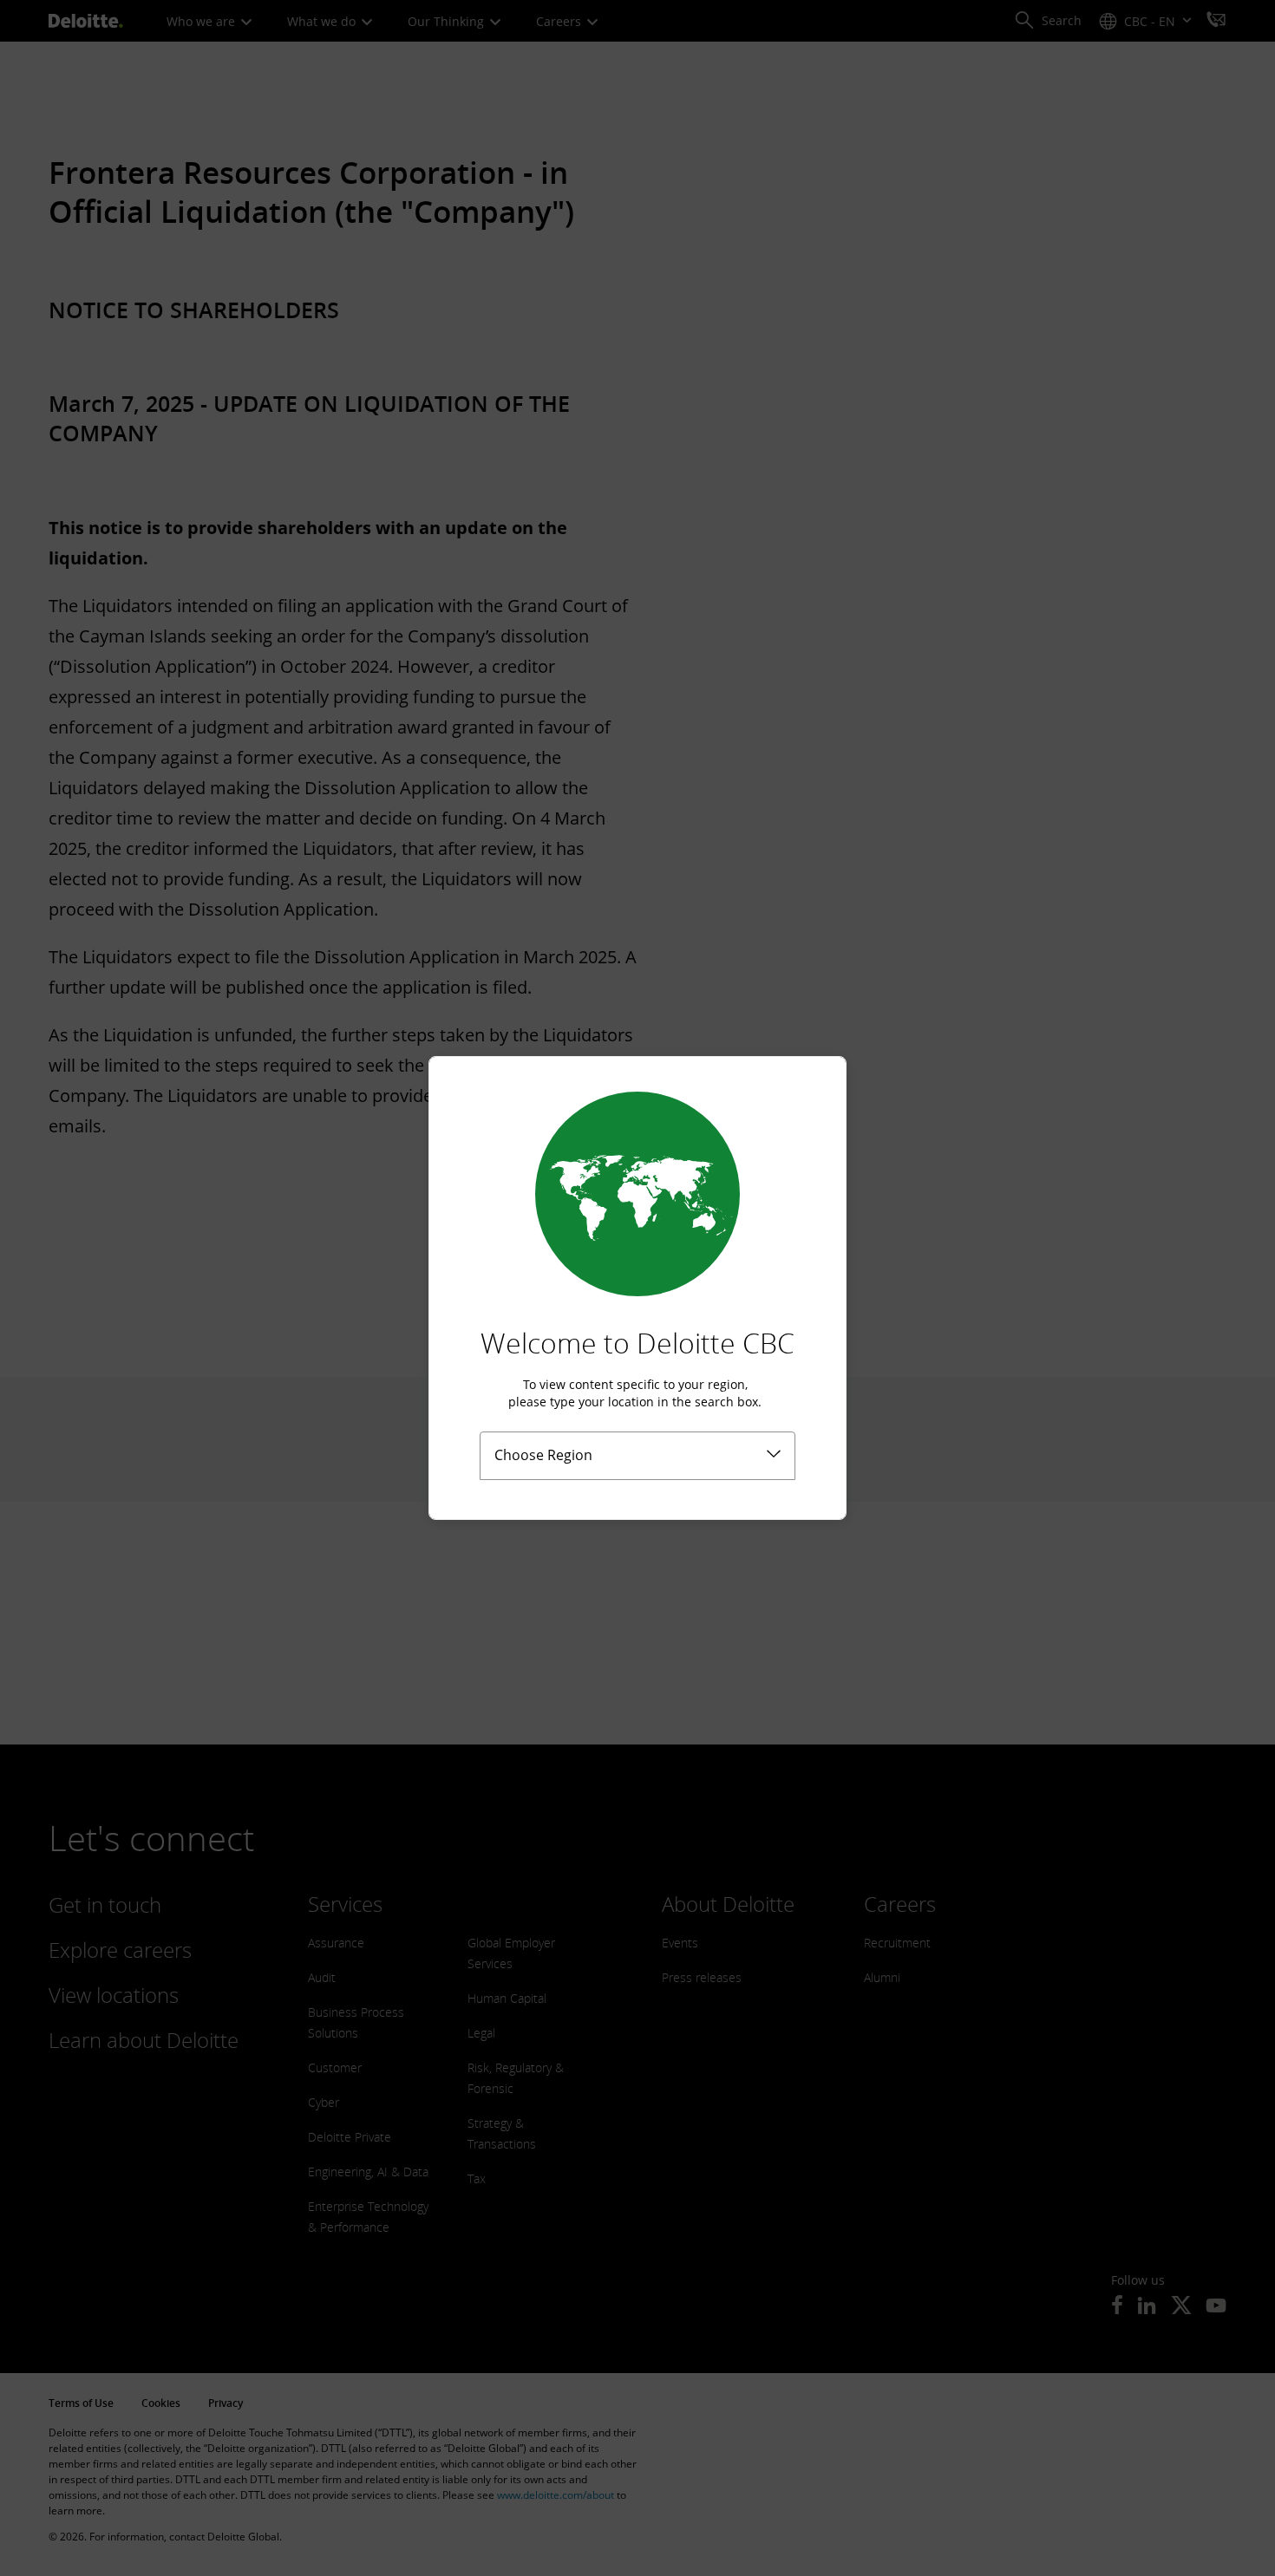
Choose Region (543, 1455)
